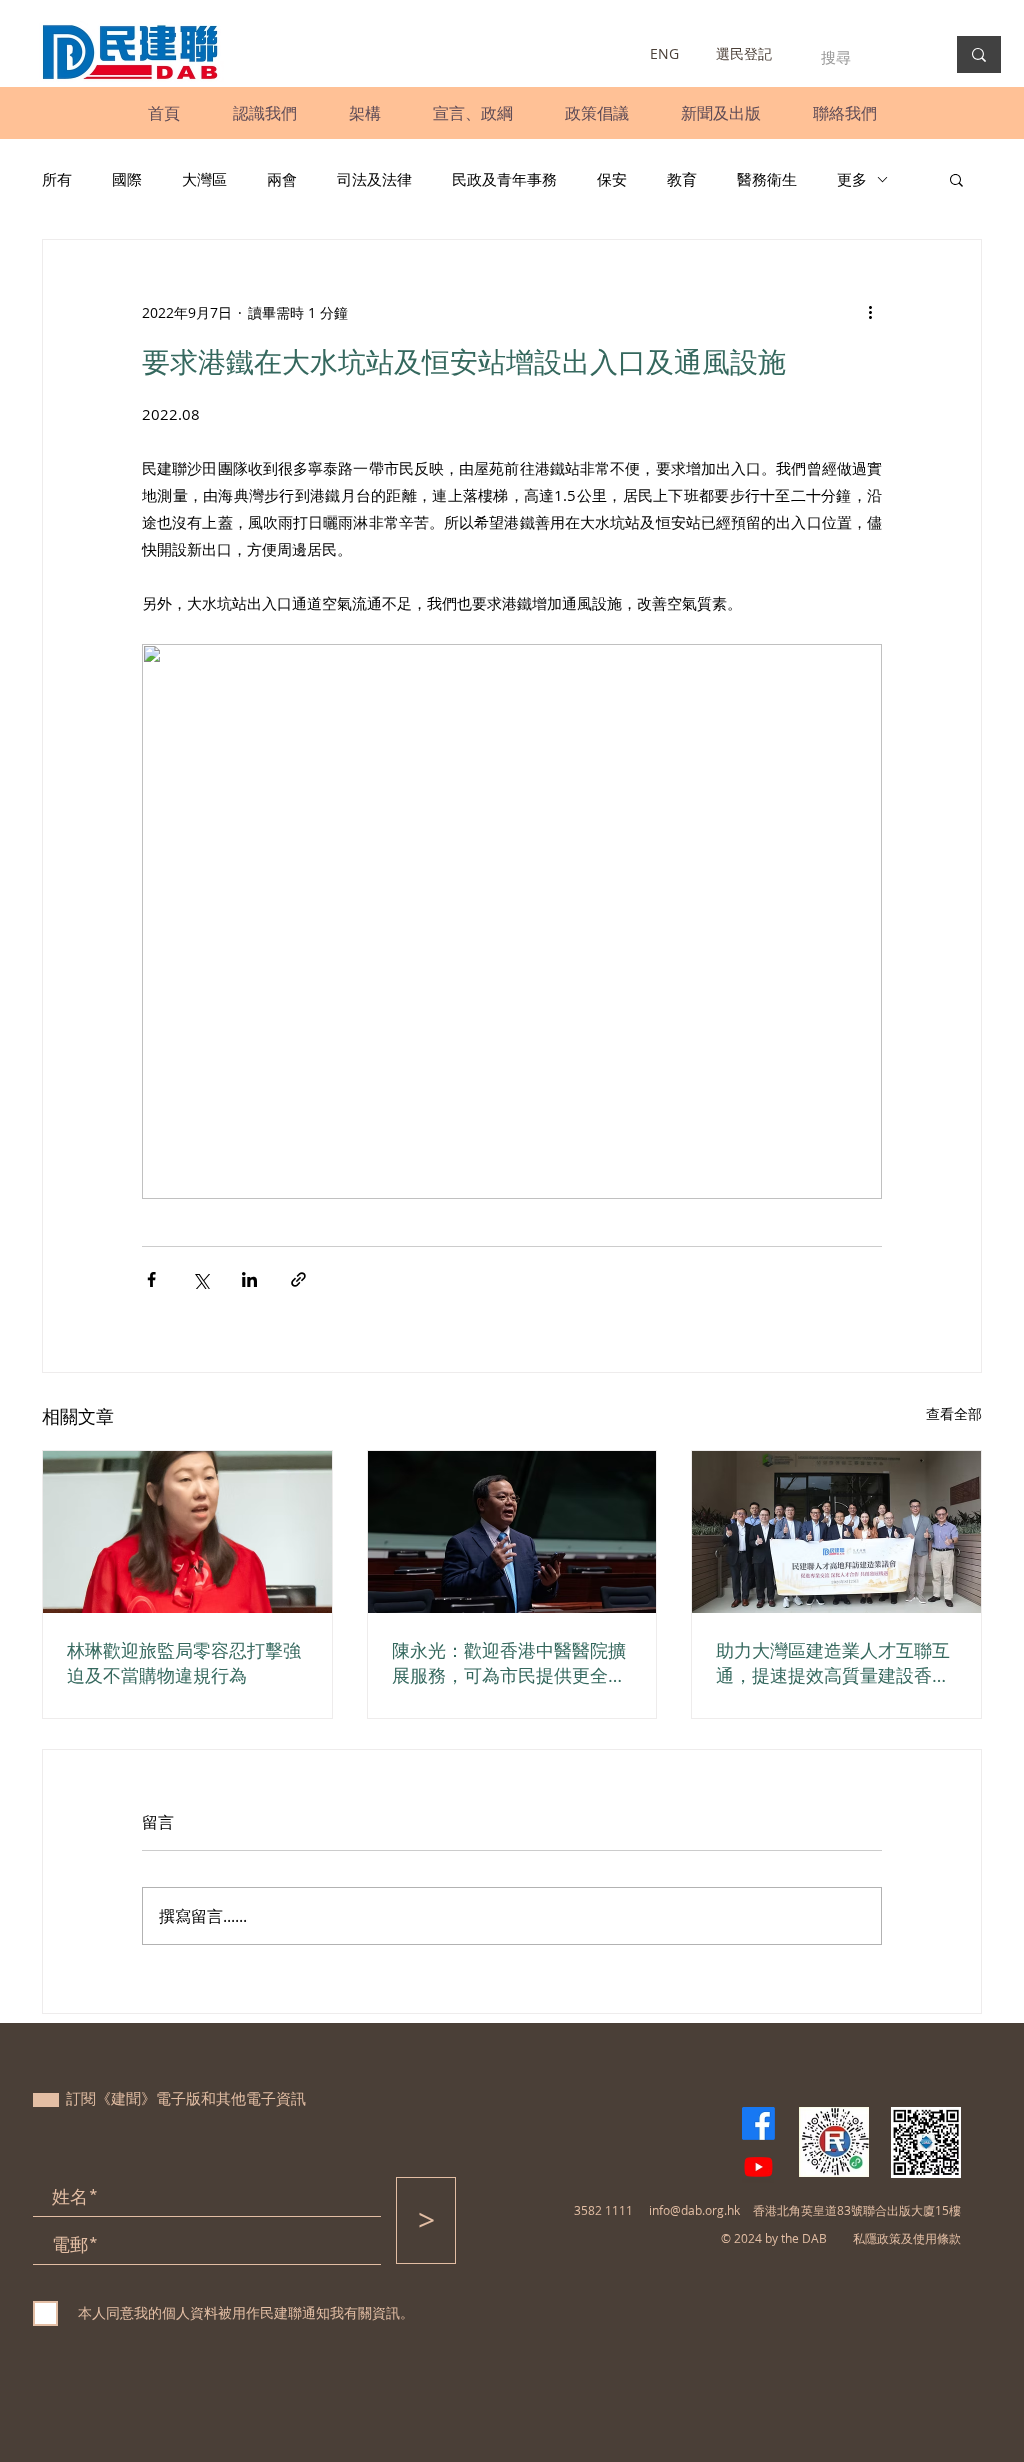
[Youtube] (758, 2166)
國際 (127, 179)
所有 (57, 179)
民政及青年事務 (504, 179)
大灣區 (204, 179)
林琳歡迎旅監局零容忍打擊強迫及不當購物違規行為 (184, 1662)
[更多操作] (870, 312)
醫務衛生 (767, 179)
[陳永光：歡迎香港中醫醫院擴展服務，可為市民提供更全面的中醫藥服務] (512, 1532)
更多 (852, 179)
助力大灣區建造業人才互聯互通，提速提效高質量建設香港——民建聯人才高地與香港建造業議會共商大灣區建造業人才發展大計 (833, 1663)
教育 (682, 179)
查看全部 (954, 1413)
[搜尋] (979, 54)
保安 (612, 179)
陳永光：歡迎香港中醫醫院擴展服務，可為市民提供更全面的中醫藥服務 (509, 1663)
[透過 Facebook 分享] (151, 1279)
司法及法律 (374, 179)
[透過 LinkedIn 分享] (249, 1279)
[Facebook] (758, 2123)
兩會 (282, 179)
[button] (264, 113)
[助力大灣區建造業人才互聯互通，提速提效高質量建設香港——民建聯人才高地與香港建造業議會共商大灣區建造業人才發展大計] (836, 1532)
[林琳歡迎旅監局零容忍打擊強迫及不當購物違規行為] (187, 1532)
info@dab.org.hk (694, 2210)
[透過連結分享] (298, 1279)
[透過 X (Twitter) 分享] (200, 1279)
